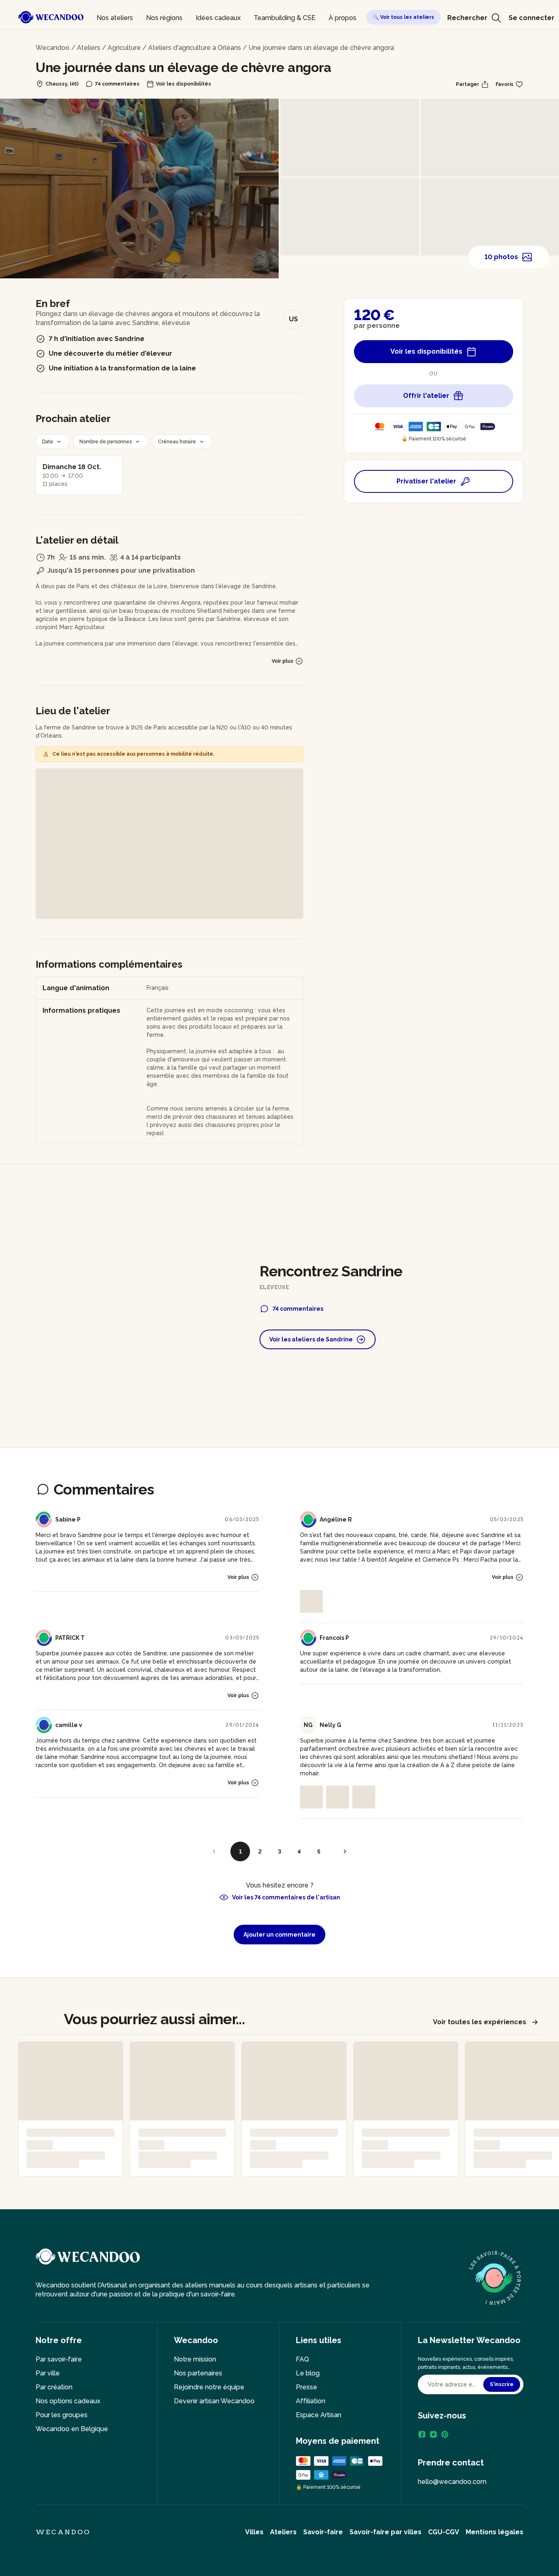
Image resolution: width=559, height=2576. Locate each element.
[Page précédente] (214, 1851)
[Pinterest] (445, 2434)
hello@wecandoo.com (452, 2482)
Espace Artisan (319, 2415)
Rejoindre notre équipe (209, 2387)
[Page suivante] (345, 1851)
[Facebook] (422, 2434)
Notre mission (195, 2359)
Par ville (48, 2373)
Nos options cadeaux (68, 2401)
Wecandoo (53, 48)
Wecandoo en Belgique (72, 2429)
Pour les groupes (62, 2415)
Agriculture (124, 48)
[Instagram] (433, 2434)
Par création (54, 2387)
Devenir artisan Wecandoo (214, 2401)
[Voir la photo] (311, 1601)
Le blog (308, 2373)
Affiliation (311, 2401)
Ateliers (89, 48)
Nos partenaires (198, 2373)
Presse (307, 2387)
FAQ (302, 2359)
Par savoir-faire (59, 2359)
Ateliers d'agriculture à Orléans (195, 48)
